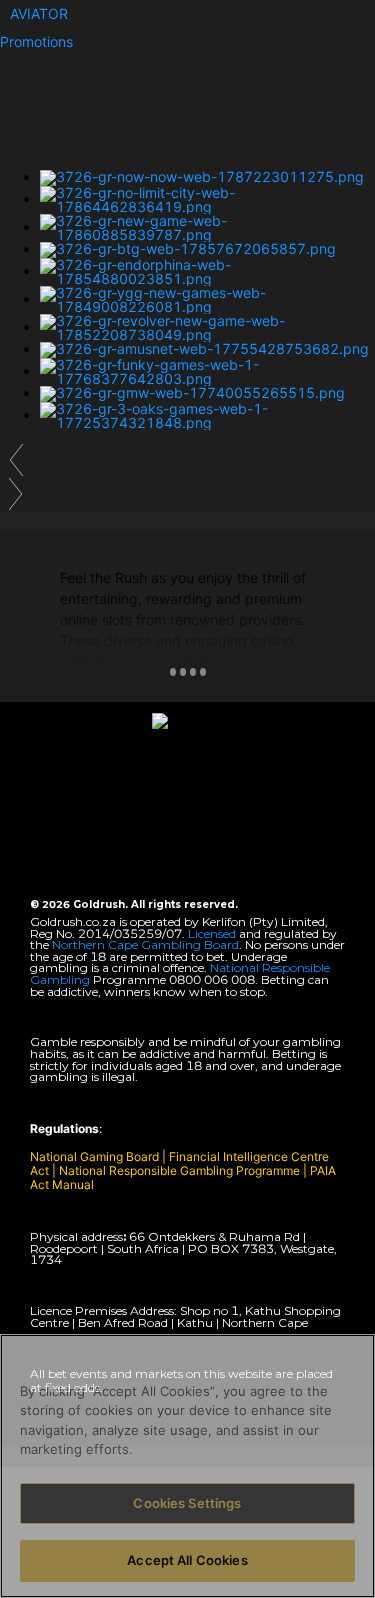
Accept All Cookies (187, 1560)
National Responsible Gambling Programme (179, 1170)
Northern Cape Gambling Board (145, 944)
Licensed (213, 933)
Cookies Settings (187, 1503)
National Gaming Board (96, 1156)
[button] (39, 13)
